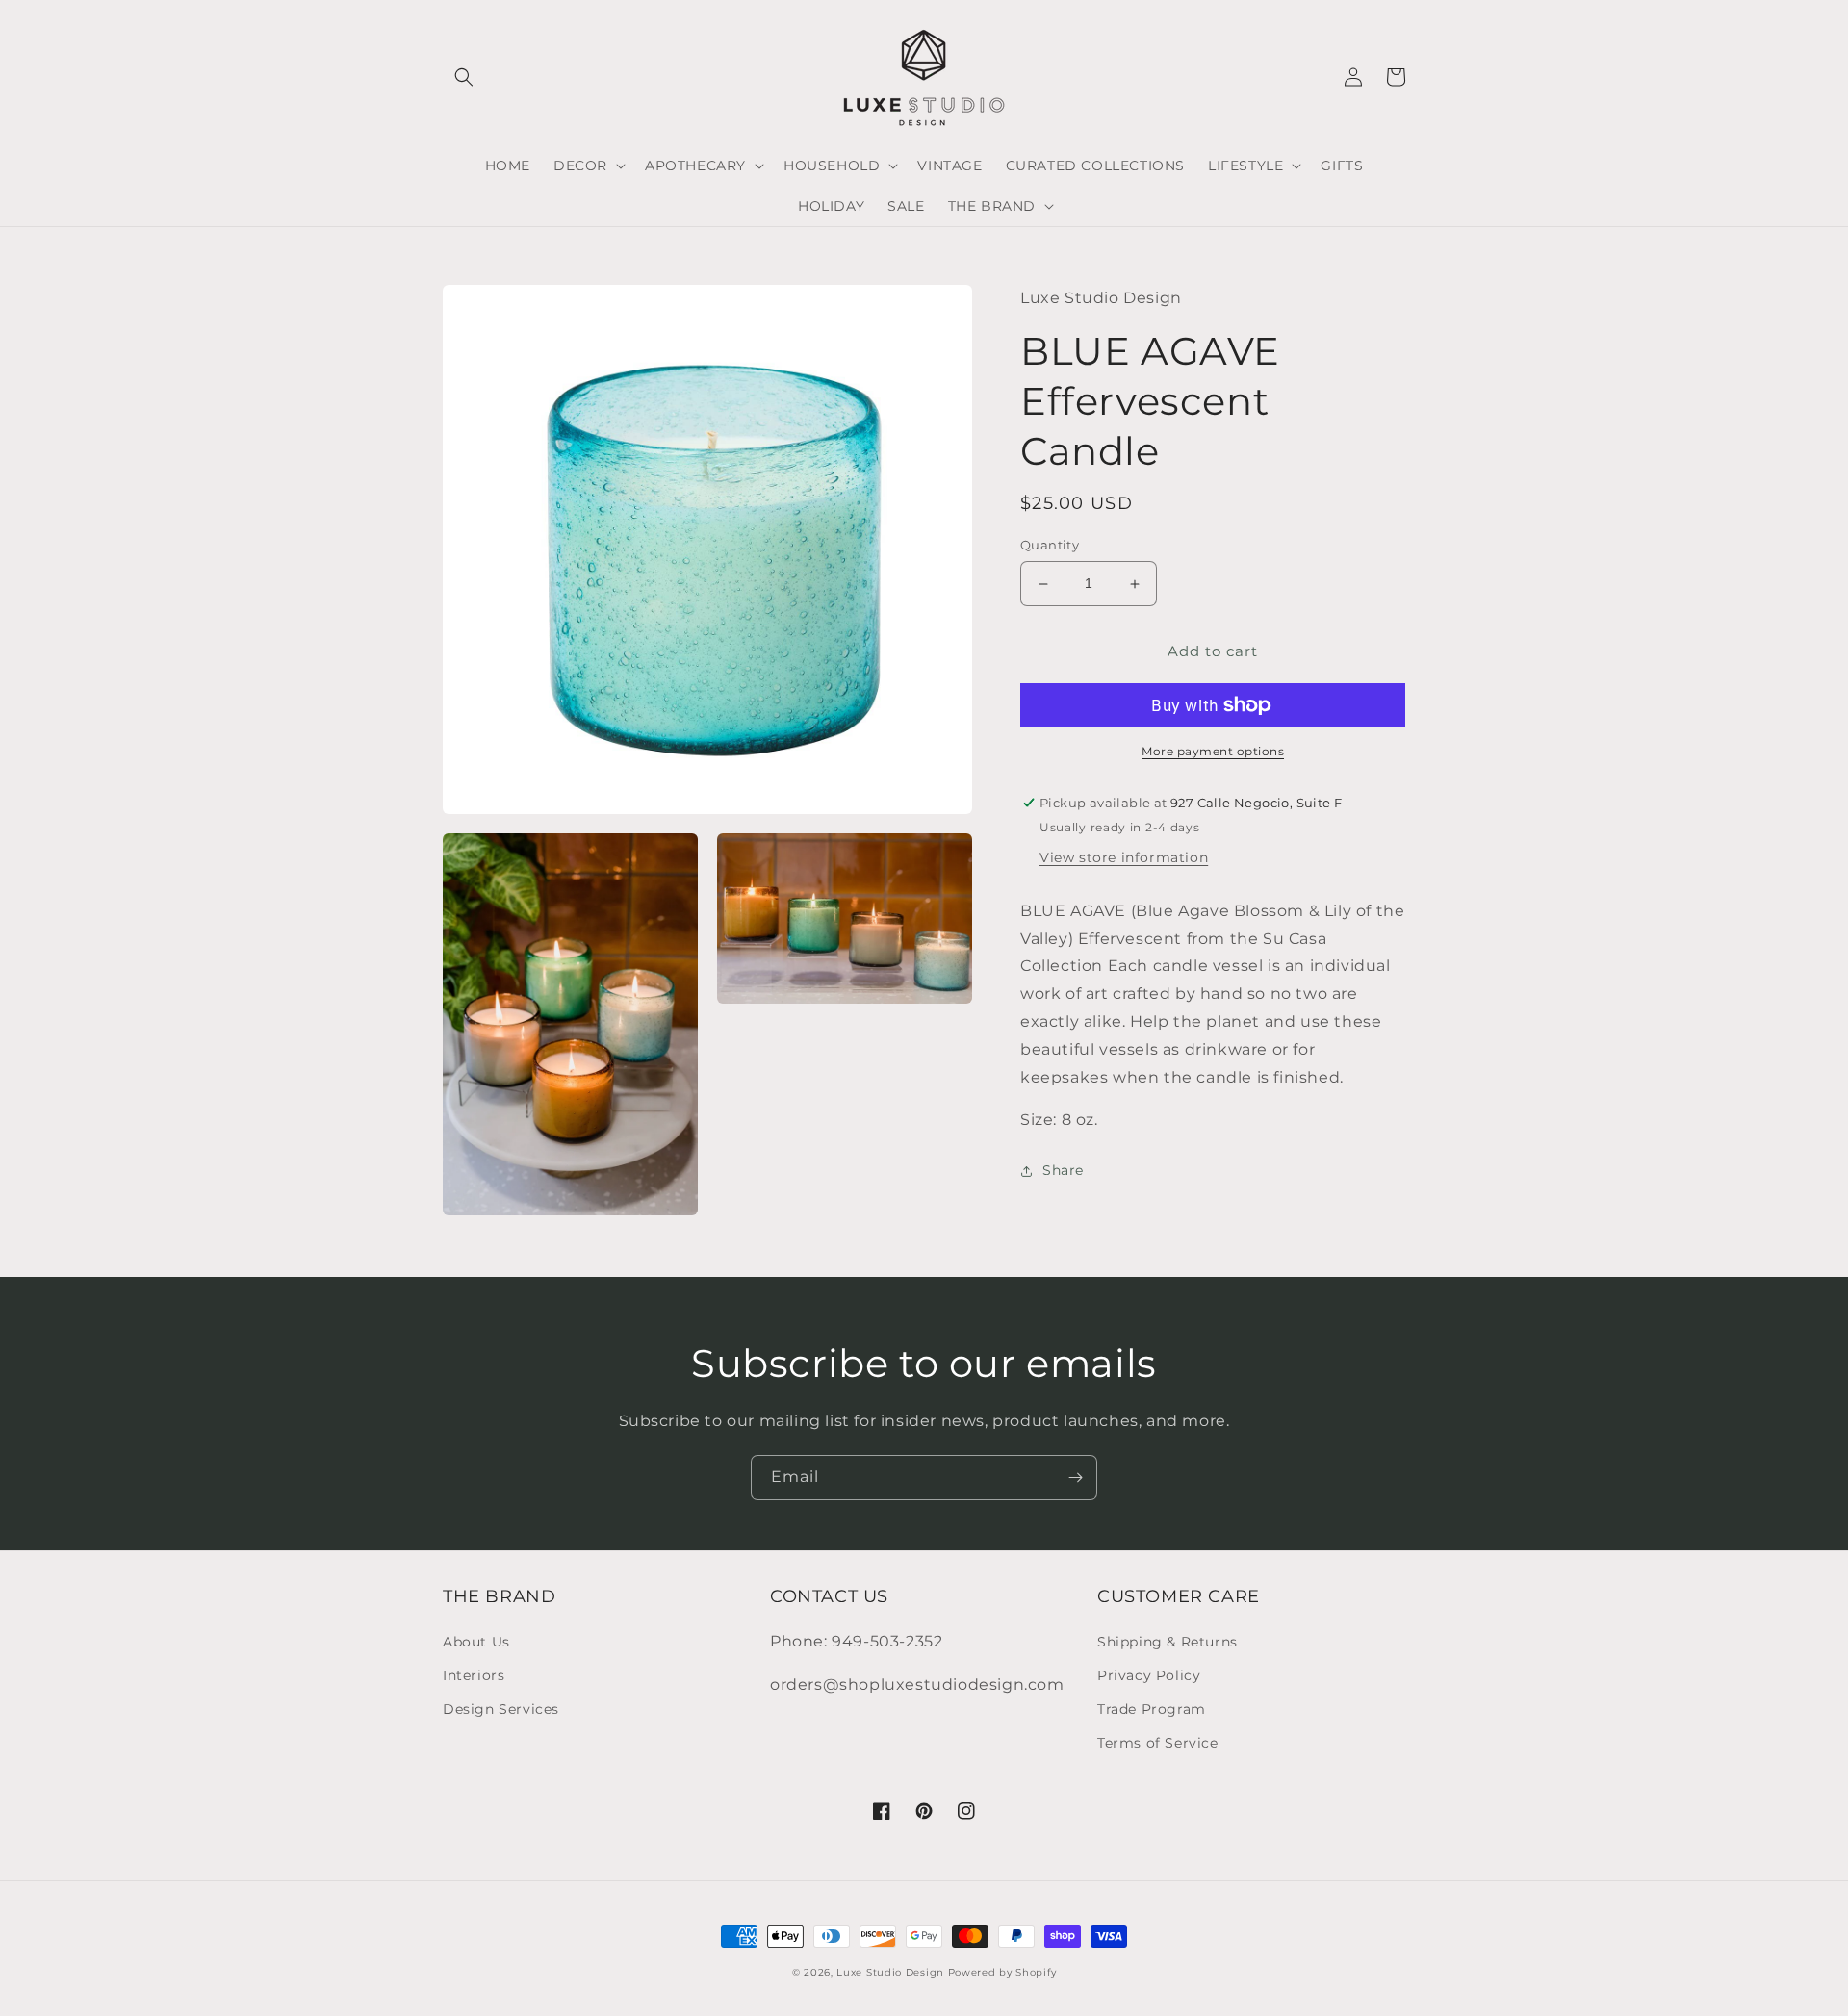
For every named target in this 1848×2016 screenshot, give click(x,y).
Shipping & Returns (1168, 1642)
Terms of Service (1158, 1743)
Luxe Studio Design (890, 1972)
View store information (1124, 857)
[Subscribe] (1075, 1478)
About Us (476, 1642)
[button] (464, 77)
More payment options (1213, 751)
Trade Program (1152, 1709)
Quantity (1050, 546)
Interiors (474, 1675)
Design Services (501, 1709)
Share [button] (1063, 1170)
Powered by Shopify (1002, 1972)
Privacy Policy (1149, 1675)
